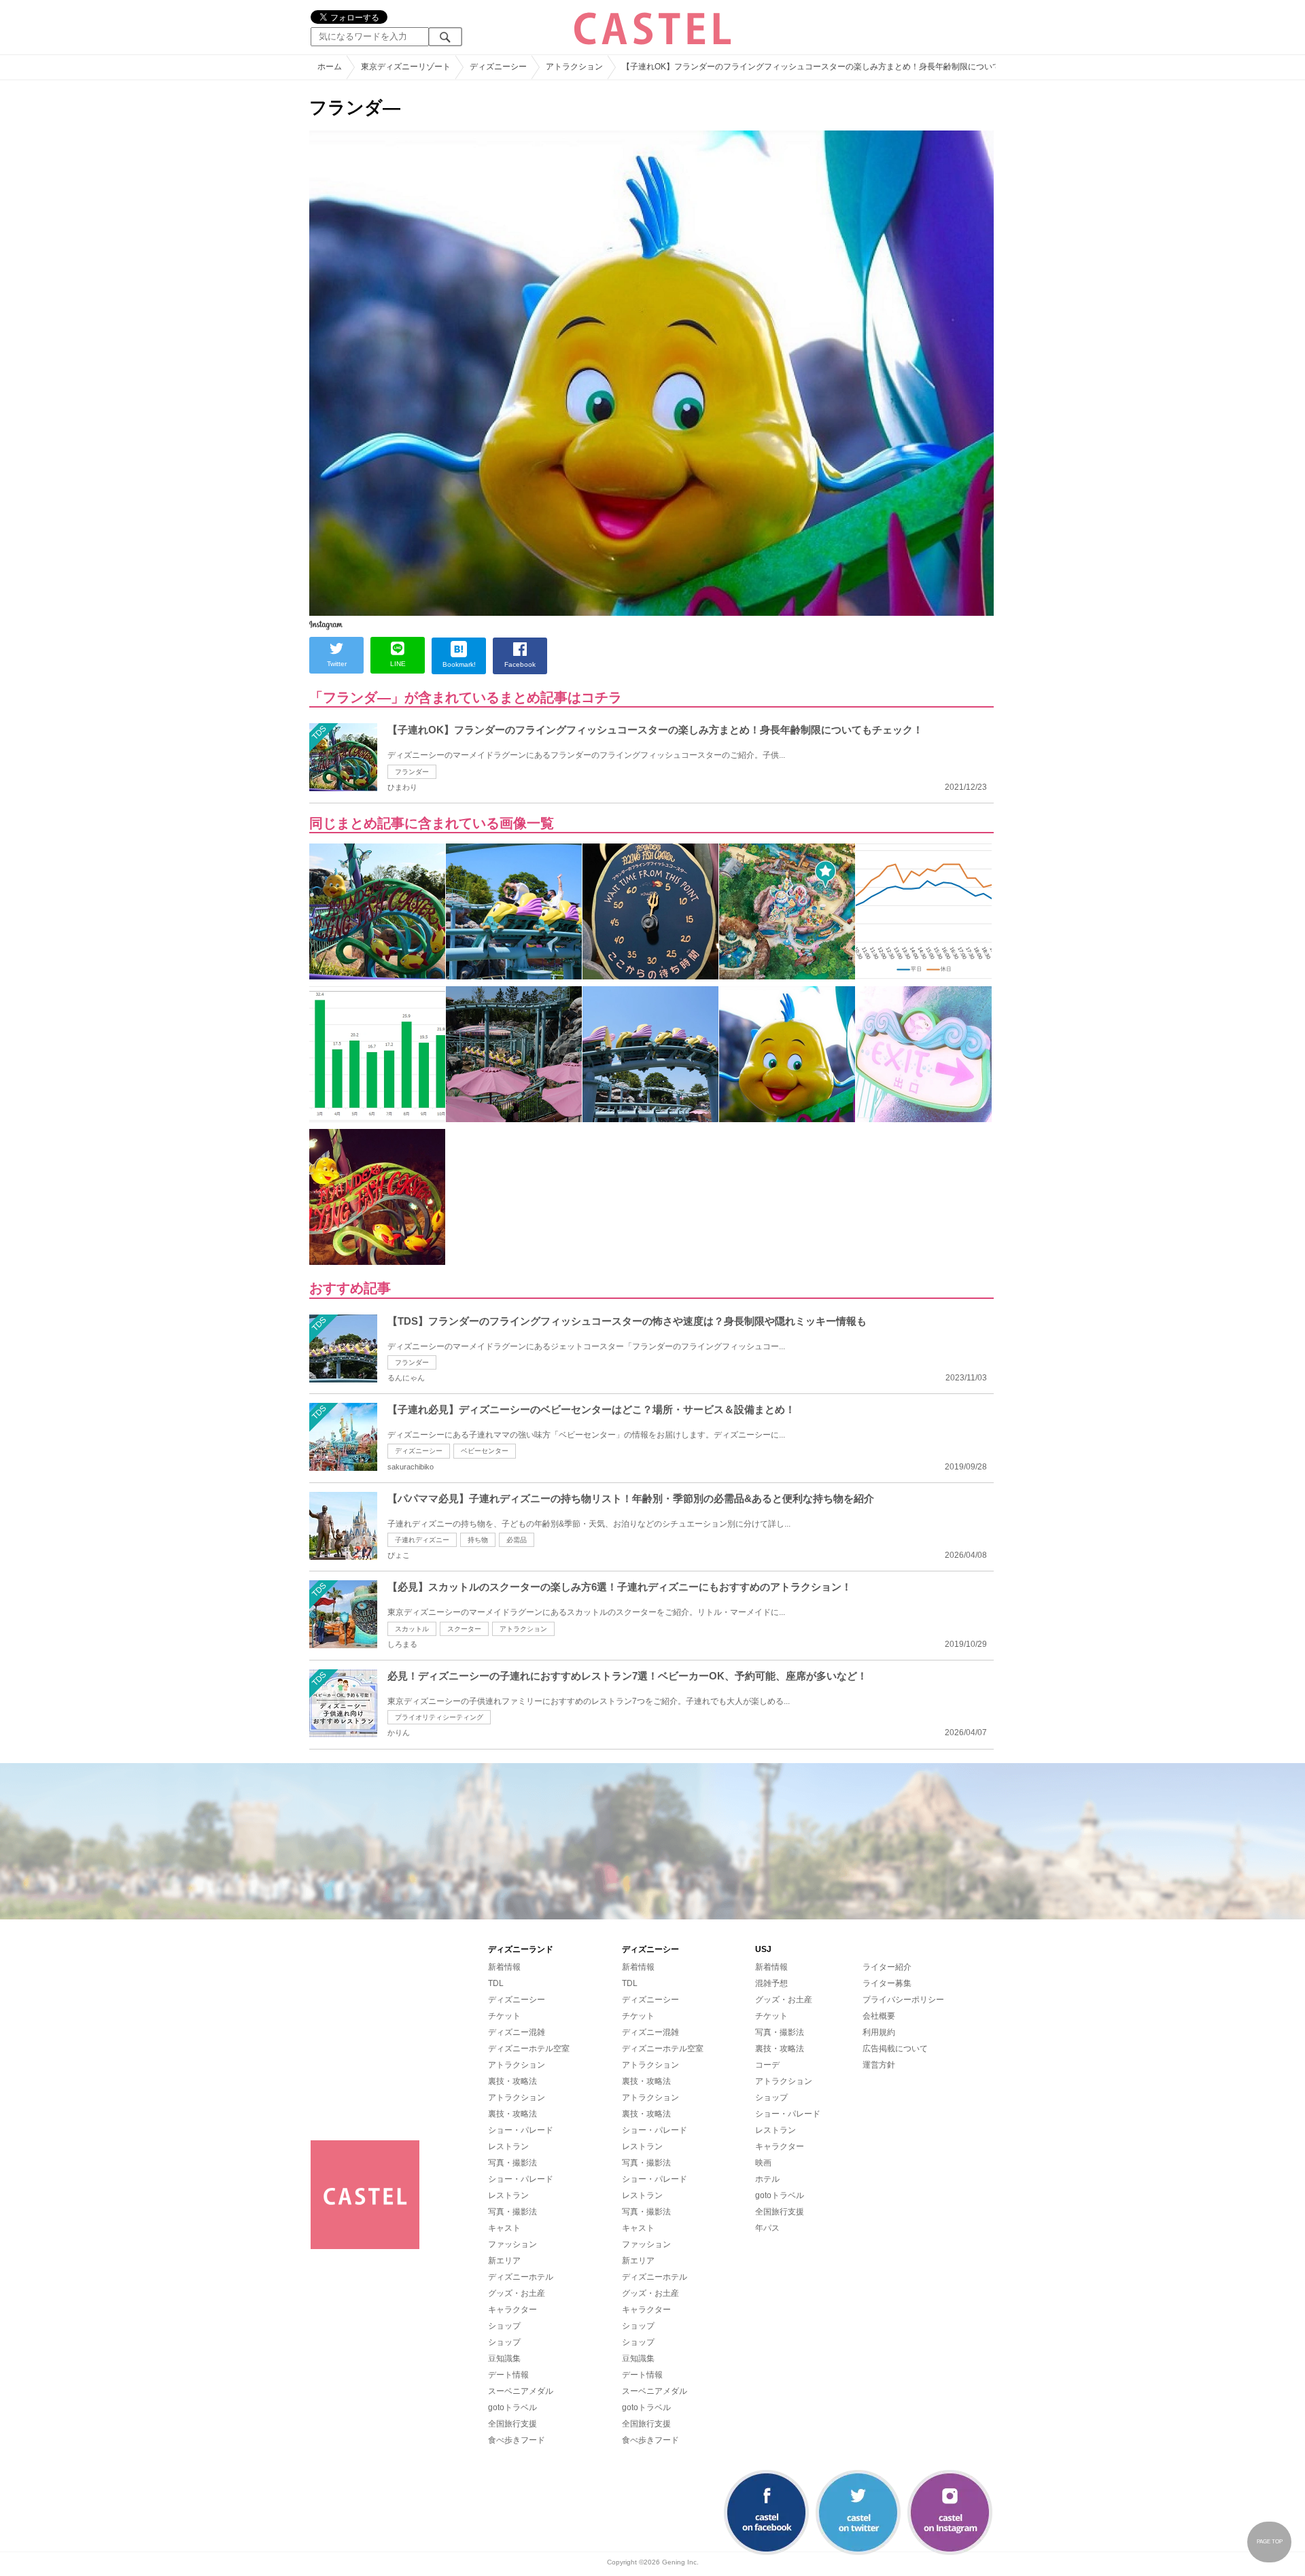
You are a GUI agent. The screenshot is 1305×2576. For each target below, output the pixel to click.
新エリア (504, 2261)
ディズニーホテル (521, 2277)
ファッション (512, 2244)
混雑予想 (771, 1983)
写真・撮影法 (512, 2163)
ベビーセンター (485, 1451)
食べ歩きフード (517, 2440)
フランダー (412, 772)
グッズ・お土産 (517, 2293)
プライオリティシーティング (439, 1717)
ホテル (767, 2179)
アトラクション (523, 1629)
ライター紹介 (887, 1967)
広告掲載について (895, 2049)
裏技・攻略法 (512, 2081)
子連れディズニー (422, 1540)
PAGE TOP (1270, 2542)
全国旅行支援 (512, 2424)
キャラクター (512, 2310)
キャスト (504, 2228)
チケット (504, 2016)
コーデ (767, 2065)
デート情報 (508, 2375)
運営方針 (879, 2065)
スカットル (412, 1629)
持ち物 (478, 1540)
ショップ (504, 2326)
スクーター (464, 1629)
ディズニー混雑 (517, 2032)
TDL (496, 1983)
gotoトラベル (512, 2407)
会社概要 (879, 2016)
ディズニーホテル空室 (529, 2049)
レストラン (508, 2146)
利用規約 (879, 2032)
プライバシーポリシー (903, 2000)
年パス (767, 2228)
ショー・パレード (521, 2130)
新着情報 (504, 1967)
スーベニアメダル (521, 2391)
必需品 (517, 1540)
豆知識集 (504, 2359)
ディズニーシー (419, 1451)
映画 (763, 2163)
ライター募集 (887, 1983)
